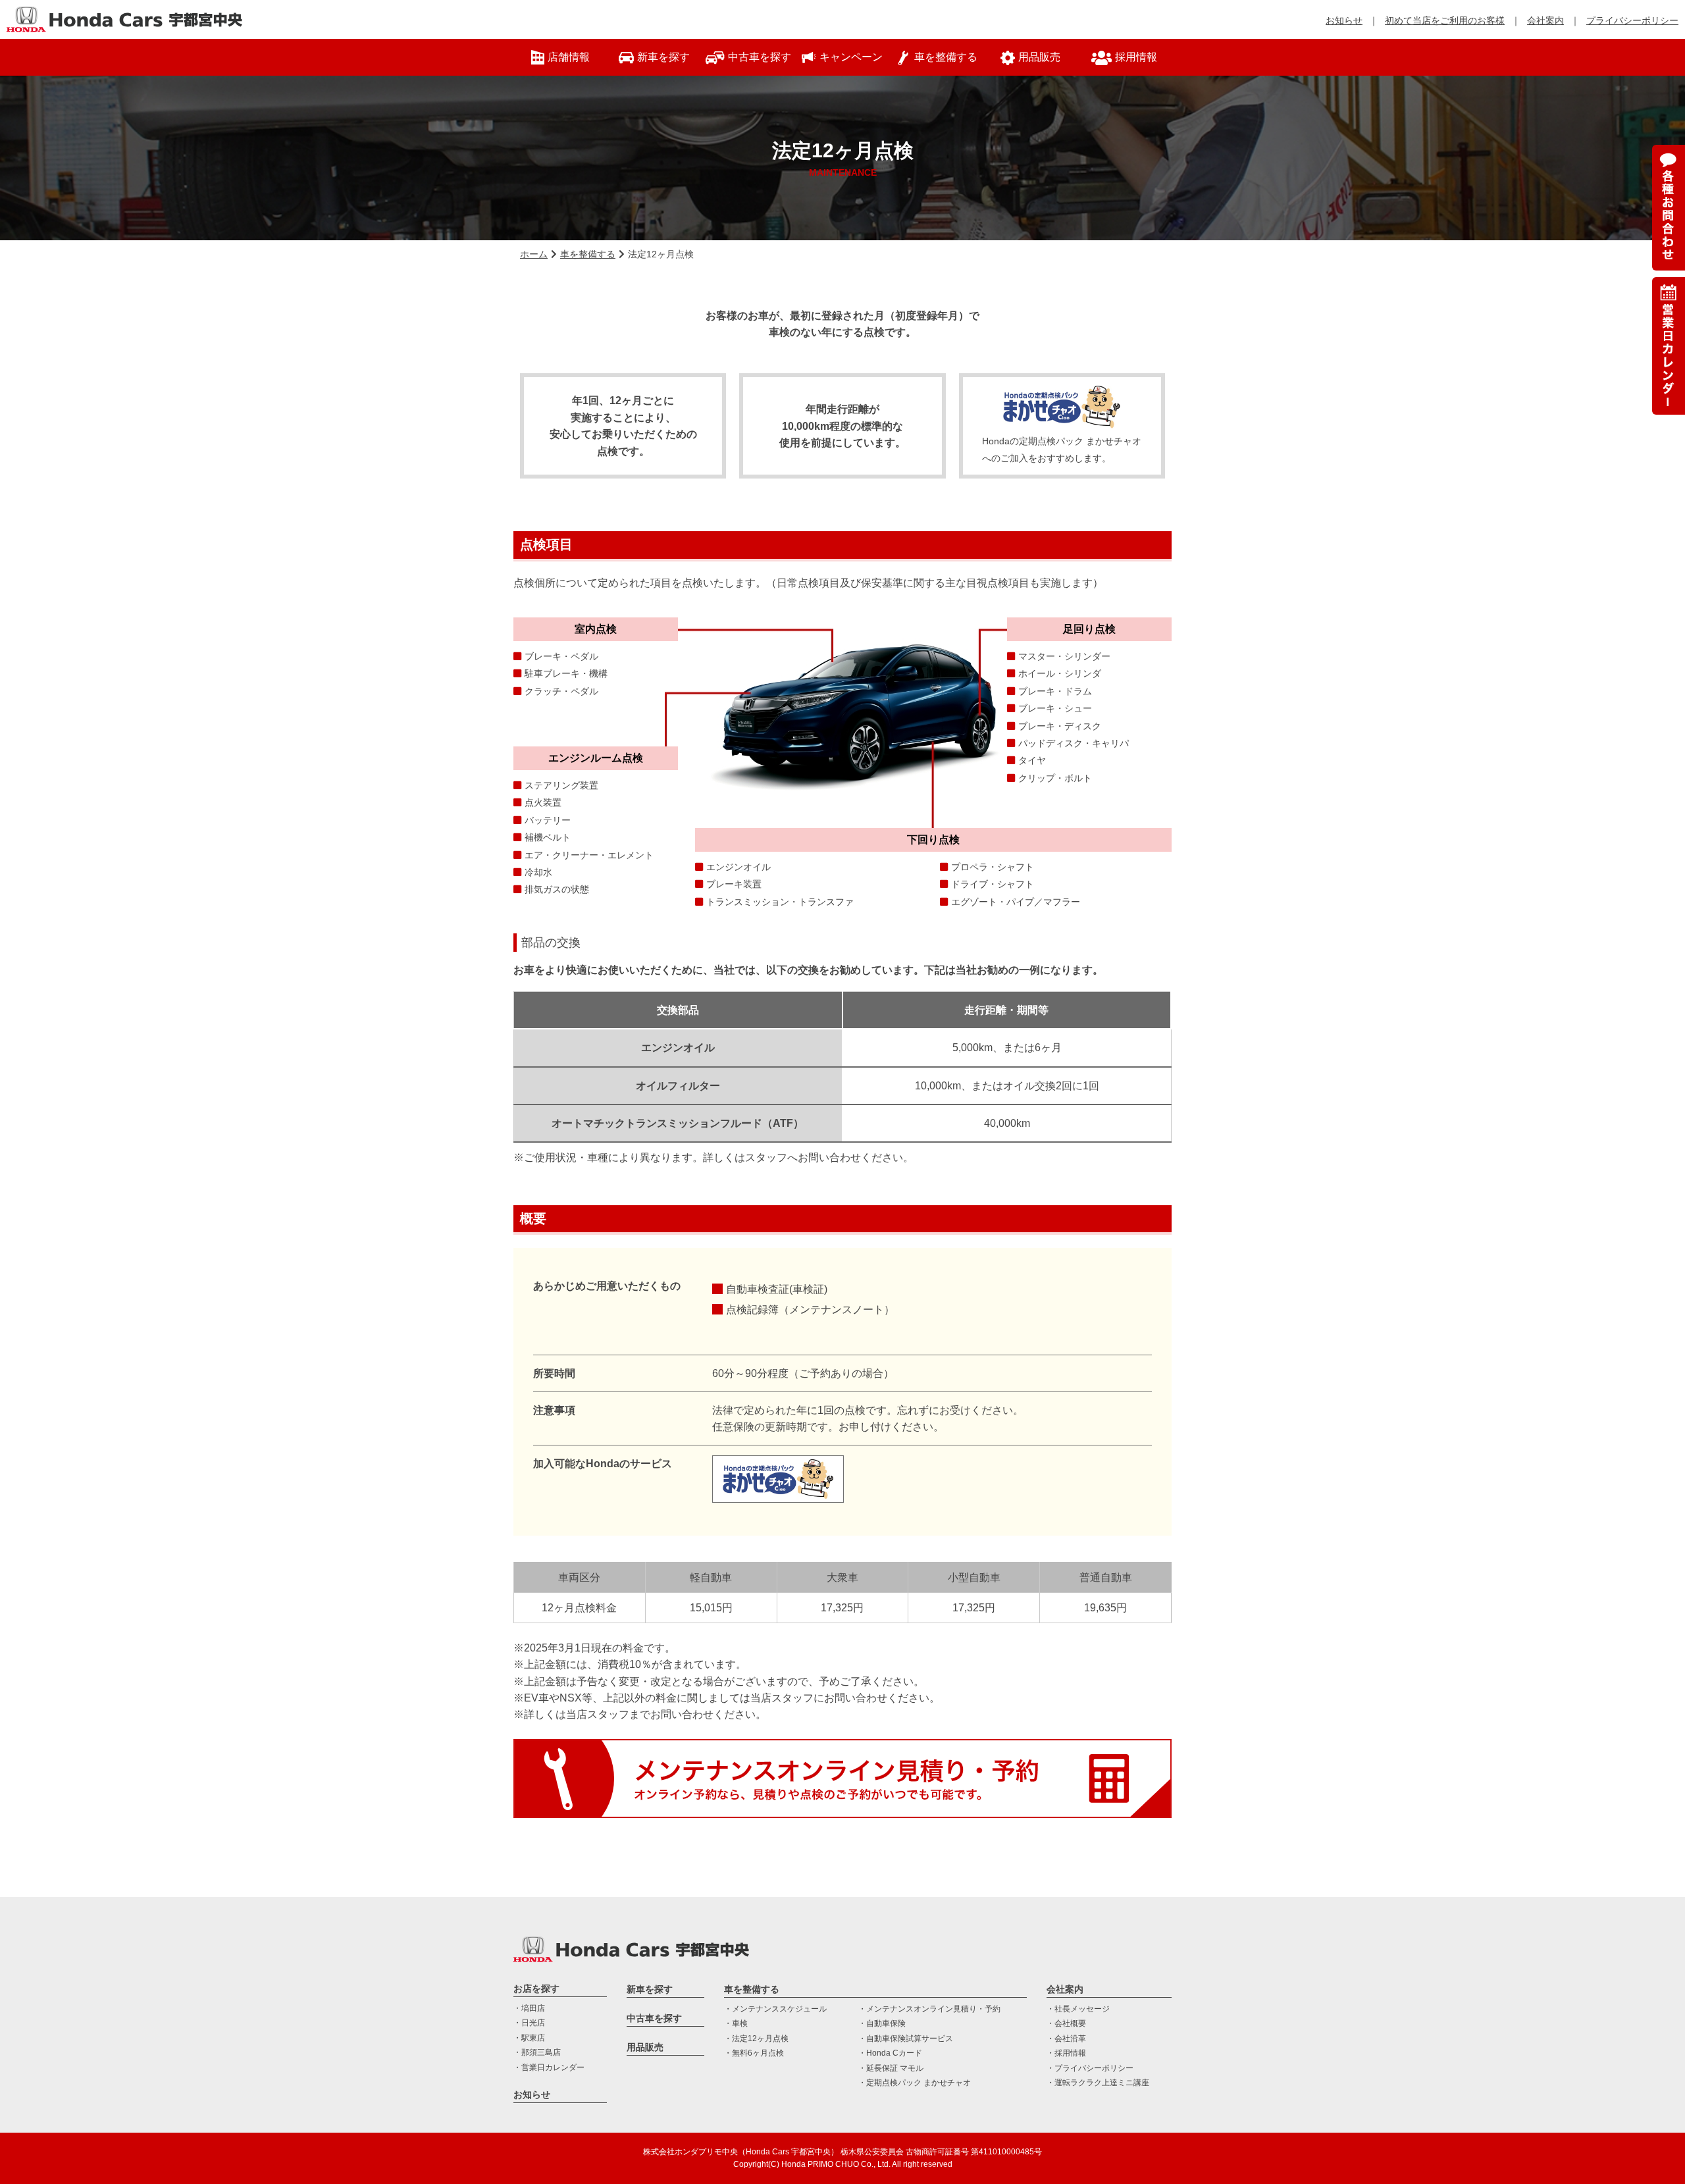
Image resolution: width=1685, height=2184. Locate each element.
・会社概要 (1066, 2023)
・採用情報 (1066, 2053)
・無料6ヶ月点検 (754, 2053)
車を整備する (588, 254)
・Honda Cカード (890, 2053)
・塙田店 (529, 2008)
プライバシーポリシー (1632, 20)
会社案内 (1545, 20)
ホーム (534, 254)
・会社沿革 (1066, 2039)
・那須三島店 (537, 2052)
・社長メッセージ (1078, 2009)
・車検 (736, 2023)
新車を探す (650, 1989)
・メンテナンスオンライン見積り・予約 (929, 2009)
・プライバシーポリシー (1090, 2068)
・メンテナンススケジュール (775, 2009)
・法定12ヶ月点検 (756, 2039)
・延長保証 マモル (891, 2068)
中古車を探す (654, 2018)
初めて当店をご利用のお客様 (1445, 20)
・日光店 (529, 2023)
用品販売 (645, 2047)
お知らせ (1344, 20)
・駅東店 (529, 2038)
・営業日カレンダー (549, 2067)
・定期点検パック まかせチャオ (915, 2083)
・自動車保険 (882, 2023)
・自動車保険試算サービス (906, 2039)
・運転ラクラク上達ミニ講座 (1098, 2083)
